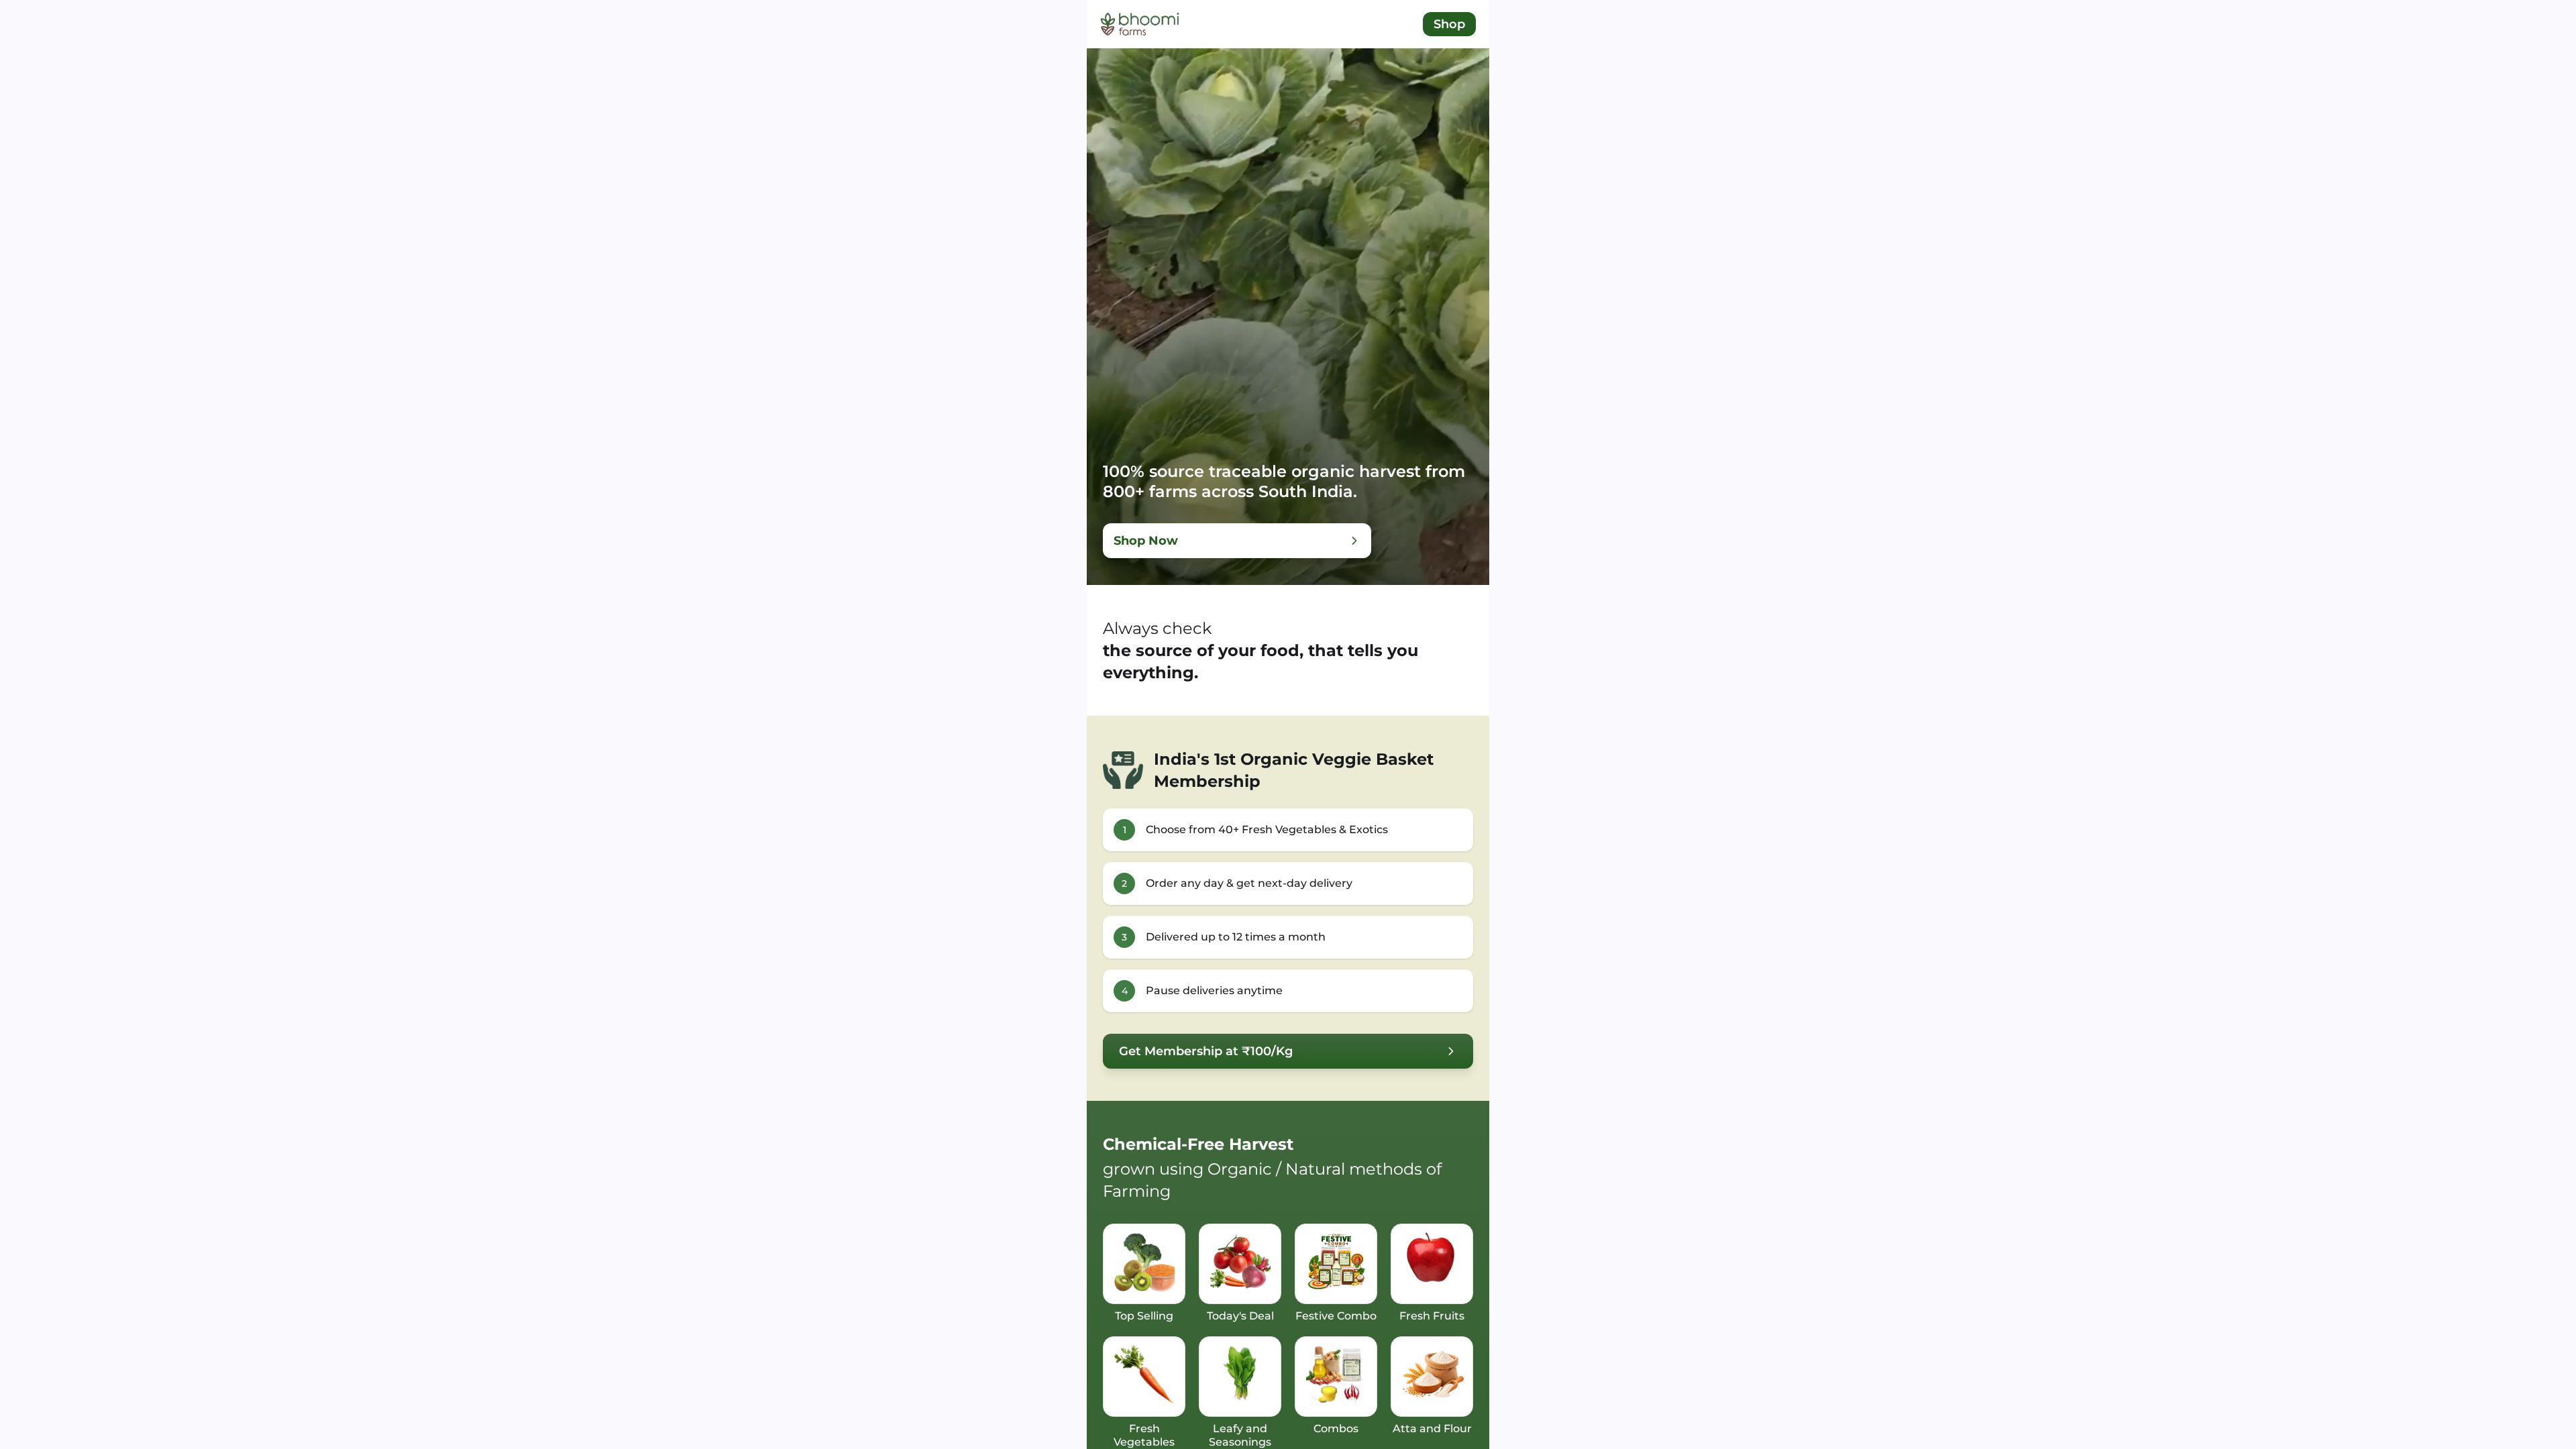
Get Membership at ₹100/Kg (1206, 1051)
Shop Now (1146, 541)
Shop (1449, 24)
